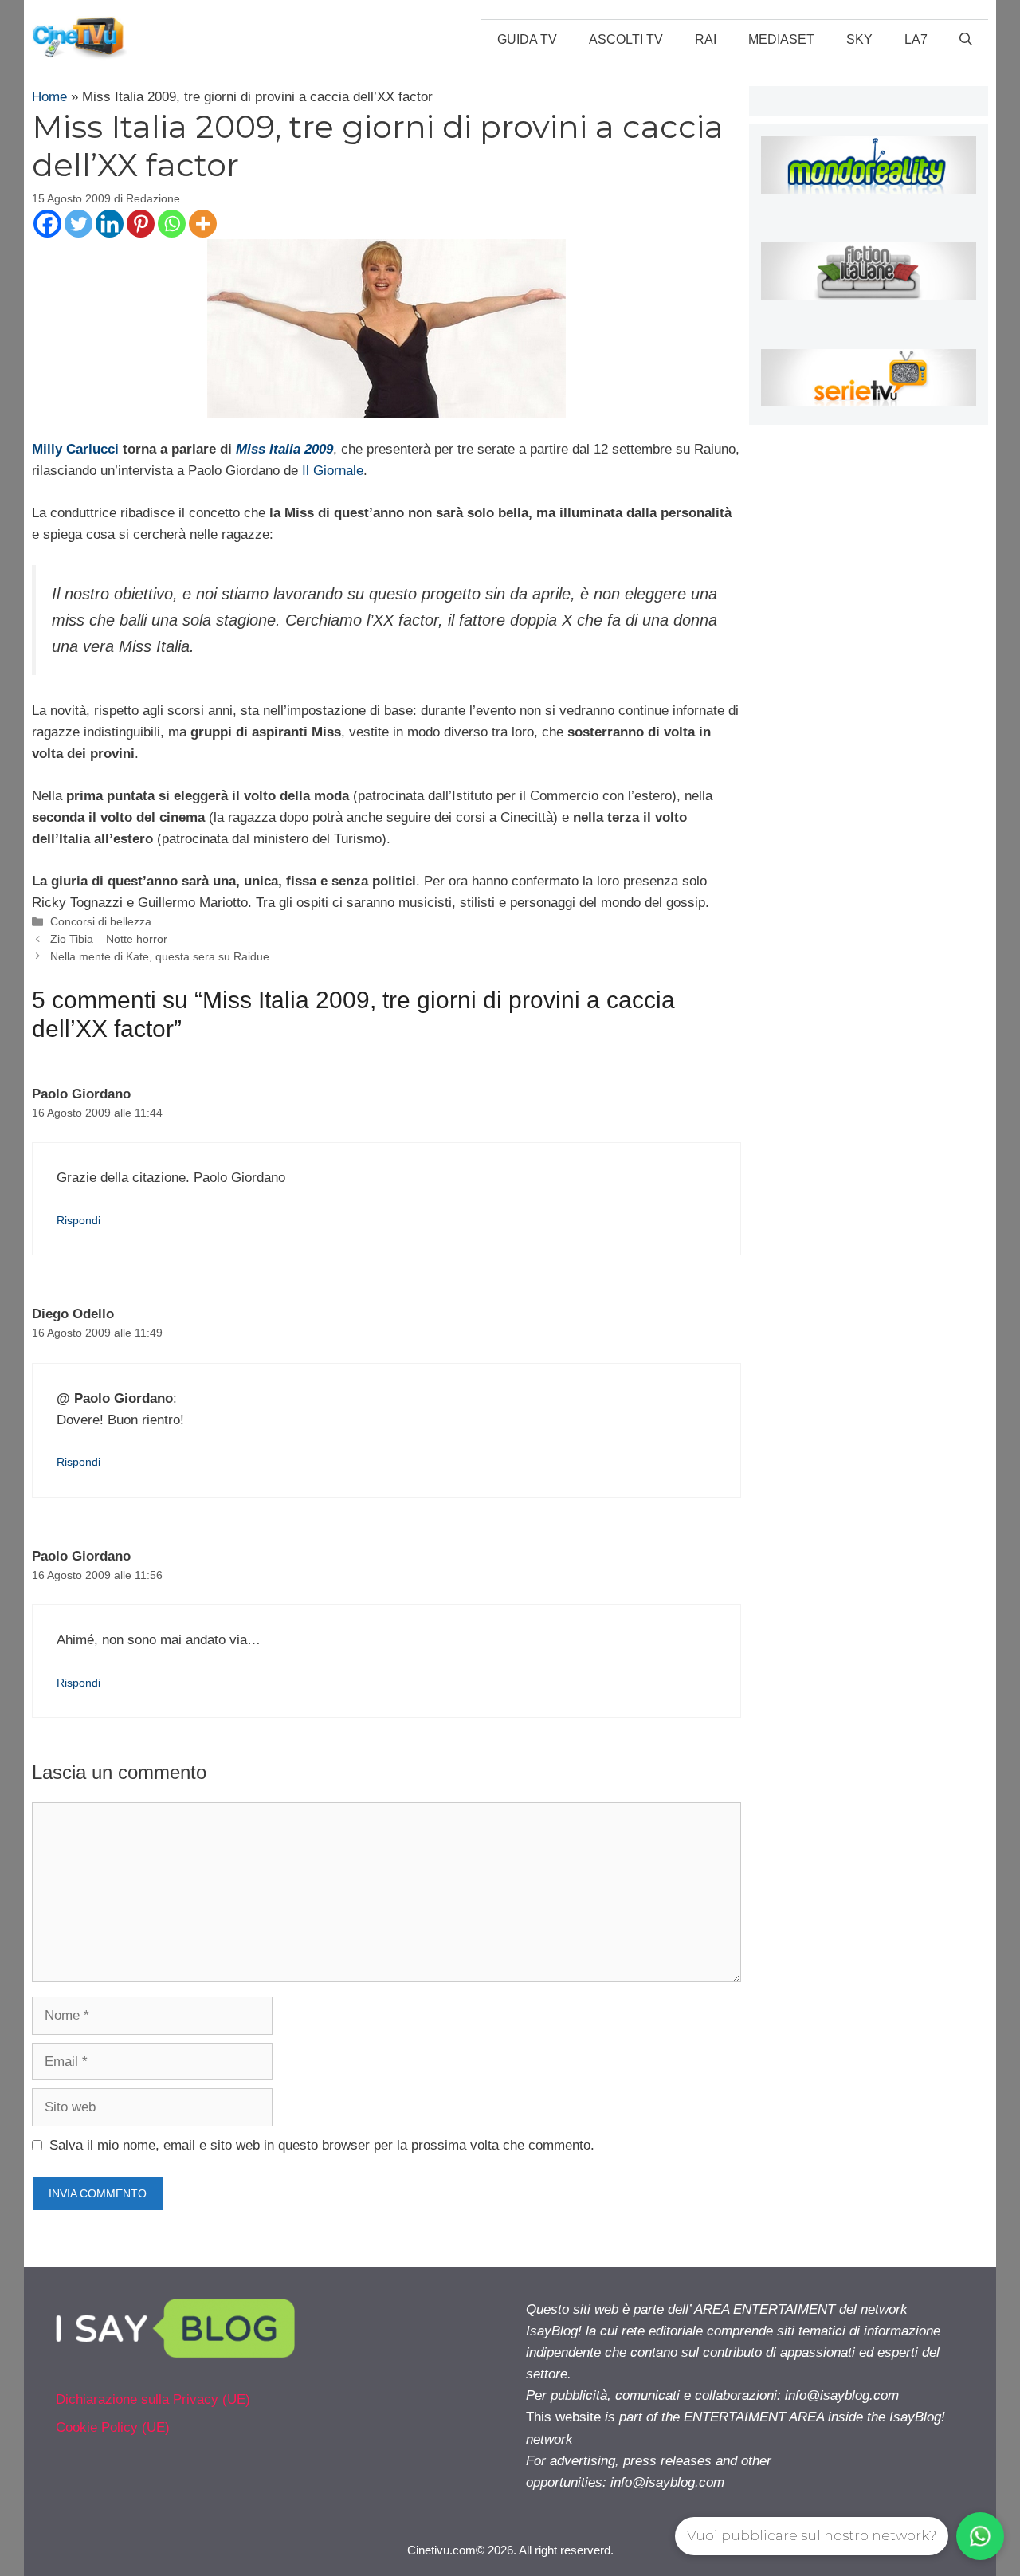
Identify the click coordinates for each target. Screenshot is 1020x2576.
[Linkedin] (110, 224)
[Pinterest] (141, 224)
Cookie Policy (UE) (113, 2427)
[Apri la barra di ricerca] (966, 40)
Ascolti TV (626, 39)
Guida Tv (527, 39)
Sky (859, 39)
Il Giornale (333, 471)
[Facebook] (47, 224)
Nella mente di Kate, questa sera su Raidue (160, 956)
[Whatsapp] (172, 224)
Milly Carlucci (75, 449)
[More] (203, 224)
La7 (916, 39)
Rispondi (78, 1220)
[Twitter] (78, 224)
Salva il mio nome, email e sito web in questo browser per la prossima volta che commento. (322, 2145)
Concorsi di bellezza (101, 921)
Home (49, 97)
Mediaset (781, 39)
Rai (706, 39)
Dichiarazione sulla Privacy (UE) (153, 2399)
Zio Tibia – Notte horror (109, 939)
